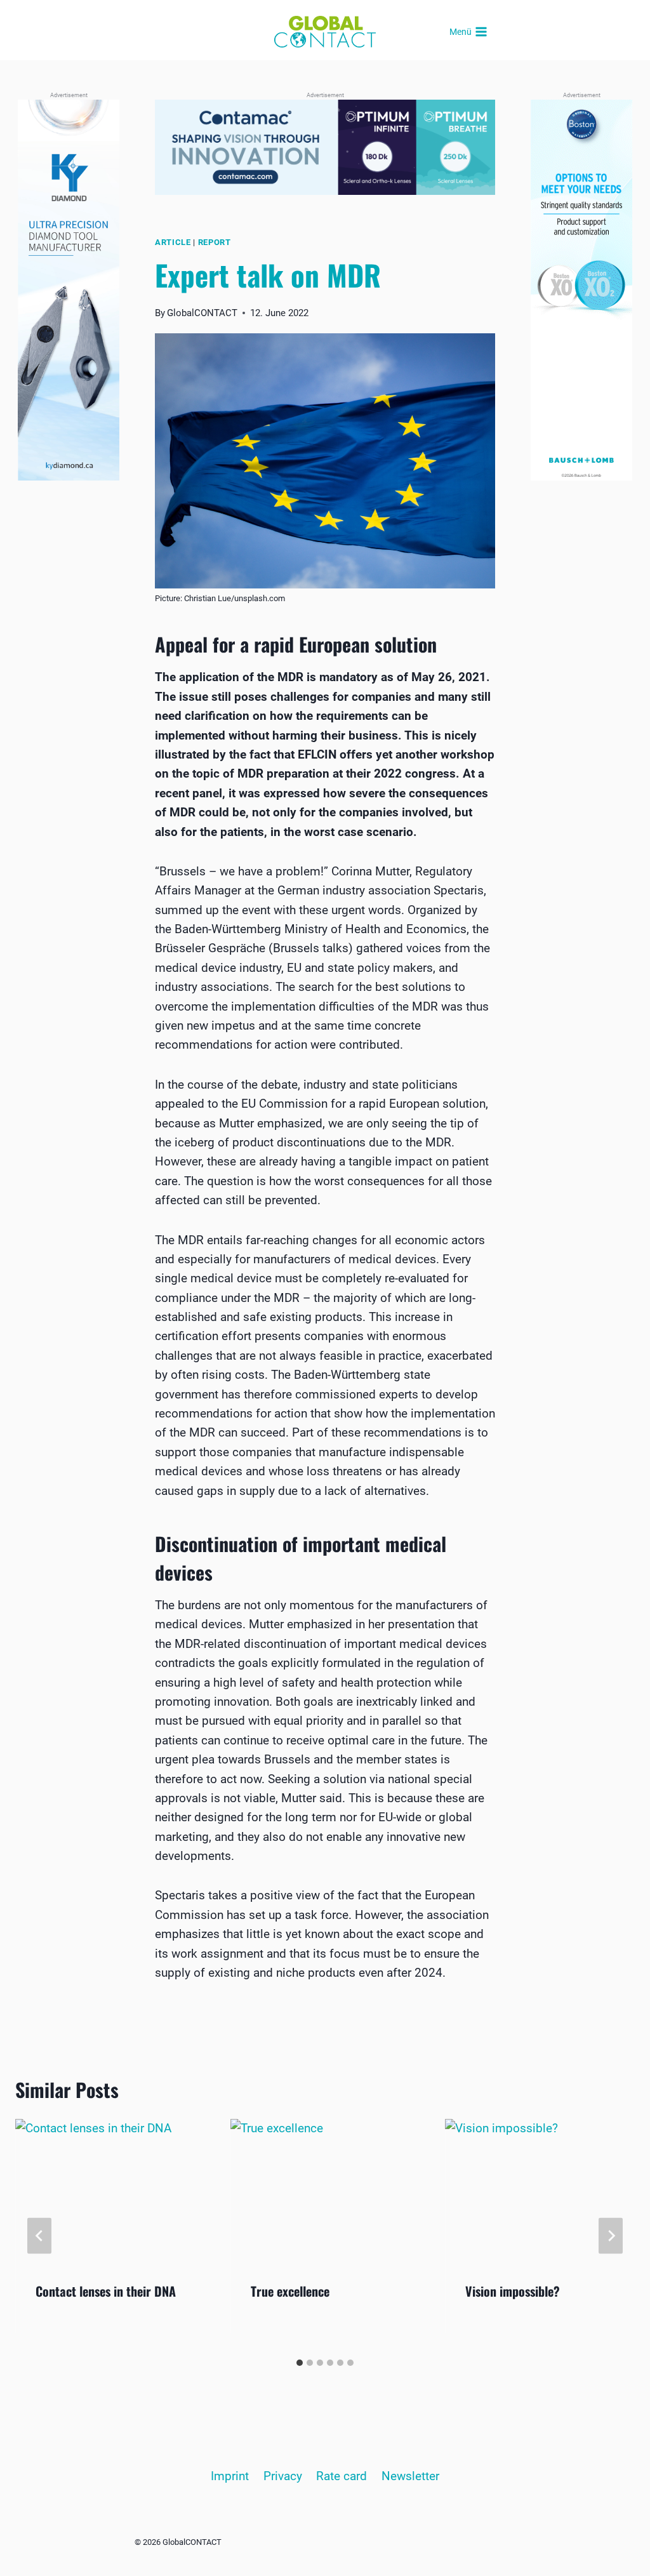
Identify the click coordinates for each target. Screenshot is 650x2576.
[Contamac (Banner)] (325, 147)
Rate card (342, 2476)
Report (215, 242)
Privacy (283, 2476)
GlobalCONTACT (202, 313)
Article (173, 242)
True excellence (290, 2291)
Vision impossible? (513, 2291)
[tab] (300, 2363)
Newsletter (410, 2476)
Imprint (230, 2476)
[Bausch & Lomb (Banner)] (581, 290)
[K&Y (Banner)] (69, 290)
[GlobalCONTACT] (325, 32)
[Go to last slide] (39, 2235)
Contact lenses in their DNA (106, 2291)
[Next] (611, 2235)
